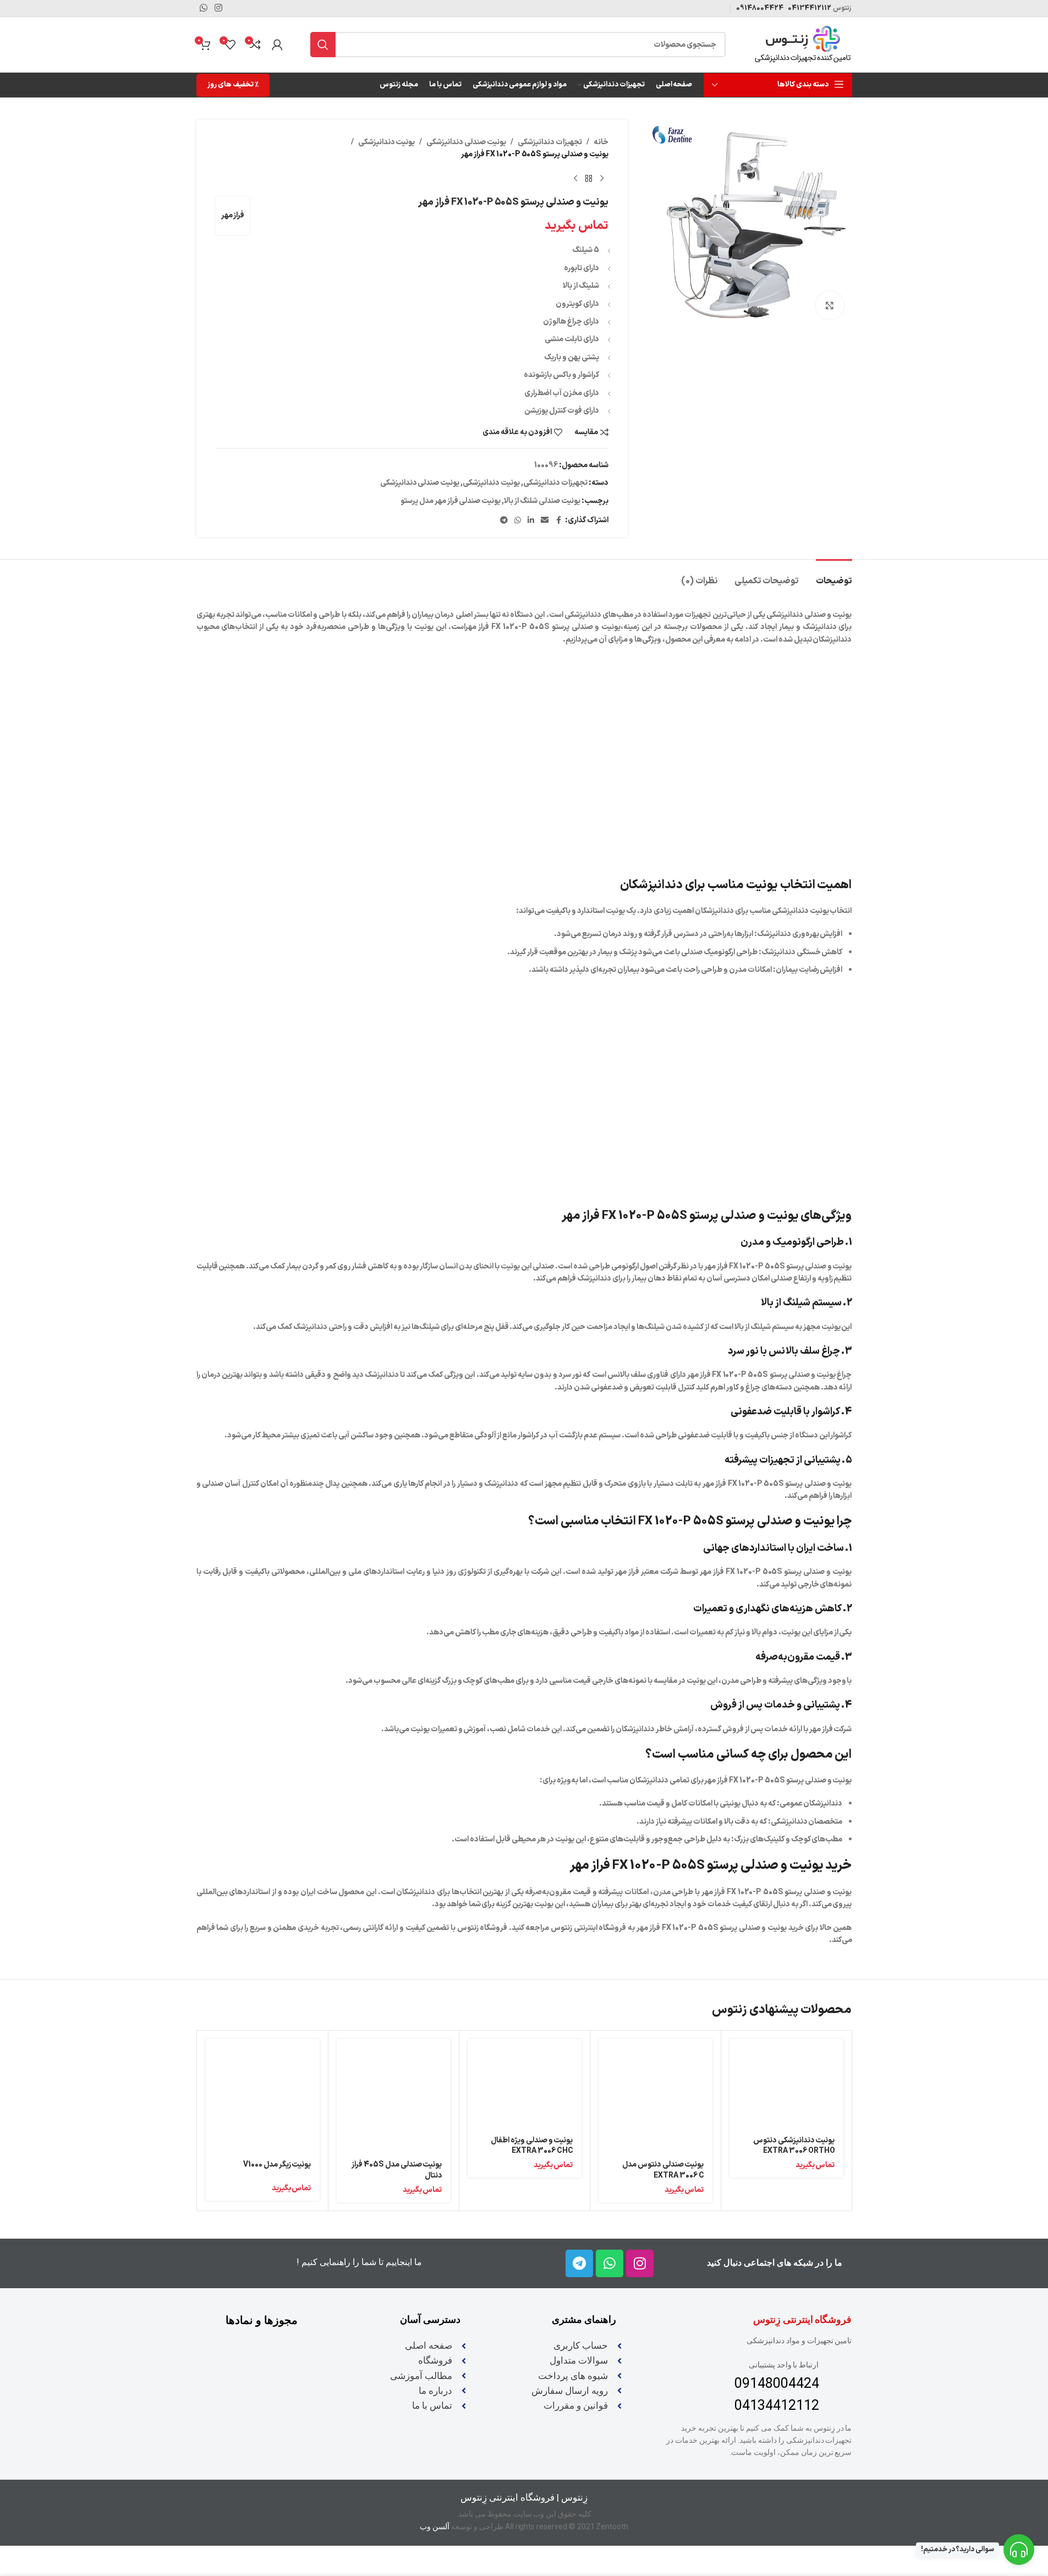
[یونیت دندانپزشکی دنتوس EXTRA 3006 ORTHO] (786, 2083)
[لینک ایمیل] (545, 521)
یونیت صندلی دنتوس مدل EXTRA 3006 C (663, 2170)
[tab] (834, 576)
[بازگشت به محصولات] (589, 179)
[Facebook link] (558, 521)
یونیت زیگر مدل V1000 (277, 2165)
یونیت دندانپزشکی (387, 142)
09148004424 (760, 8)
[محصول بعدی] (575, 179)
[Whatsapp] (610, 2263)
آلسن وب (435, 2526)
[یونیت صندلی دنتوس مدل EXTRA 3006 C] (655, 2096)
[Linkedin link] (531, 521)
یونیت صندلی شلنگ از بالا (542, 501)
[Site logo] (803, 44)
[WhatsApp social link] (518, 521)
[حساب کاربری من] (277, 45)
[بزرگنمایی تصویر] (830, 305)
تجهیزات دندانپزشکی (550, 142)
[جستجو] (323, 45)
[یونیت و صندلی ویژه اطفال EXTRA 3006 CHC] (525, 2083)
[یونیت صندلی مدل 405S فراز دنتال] (394, 2096)
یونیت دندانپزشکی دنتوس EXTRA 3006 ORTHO (794, 2146)
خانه (601, 142)
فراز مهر (233, 215)
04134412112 (809, 8)
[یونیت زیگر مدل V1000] (263, 2096)
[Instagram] (640, 2263)
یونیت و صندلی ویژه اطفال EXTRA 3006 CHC (532, 2146)
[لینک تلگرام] (504, 521)
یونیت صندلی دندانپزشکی (466, 142)
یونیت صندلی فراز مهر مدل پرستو (451, 501)
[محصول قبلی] (602, 179)
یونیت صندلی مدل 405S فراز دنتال (397, 2170)
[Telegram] (579, 2263)
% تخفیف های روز (233, 85)
